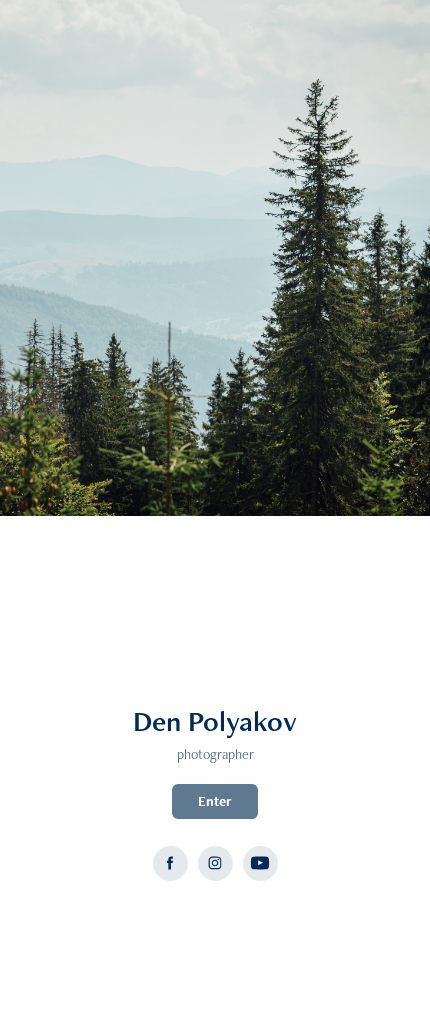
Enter (215, 801)
